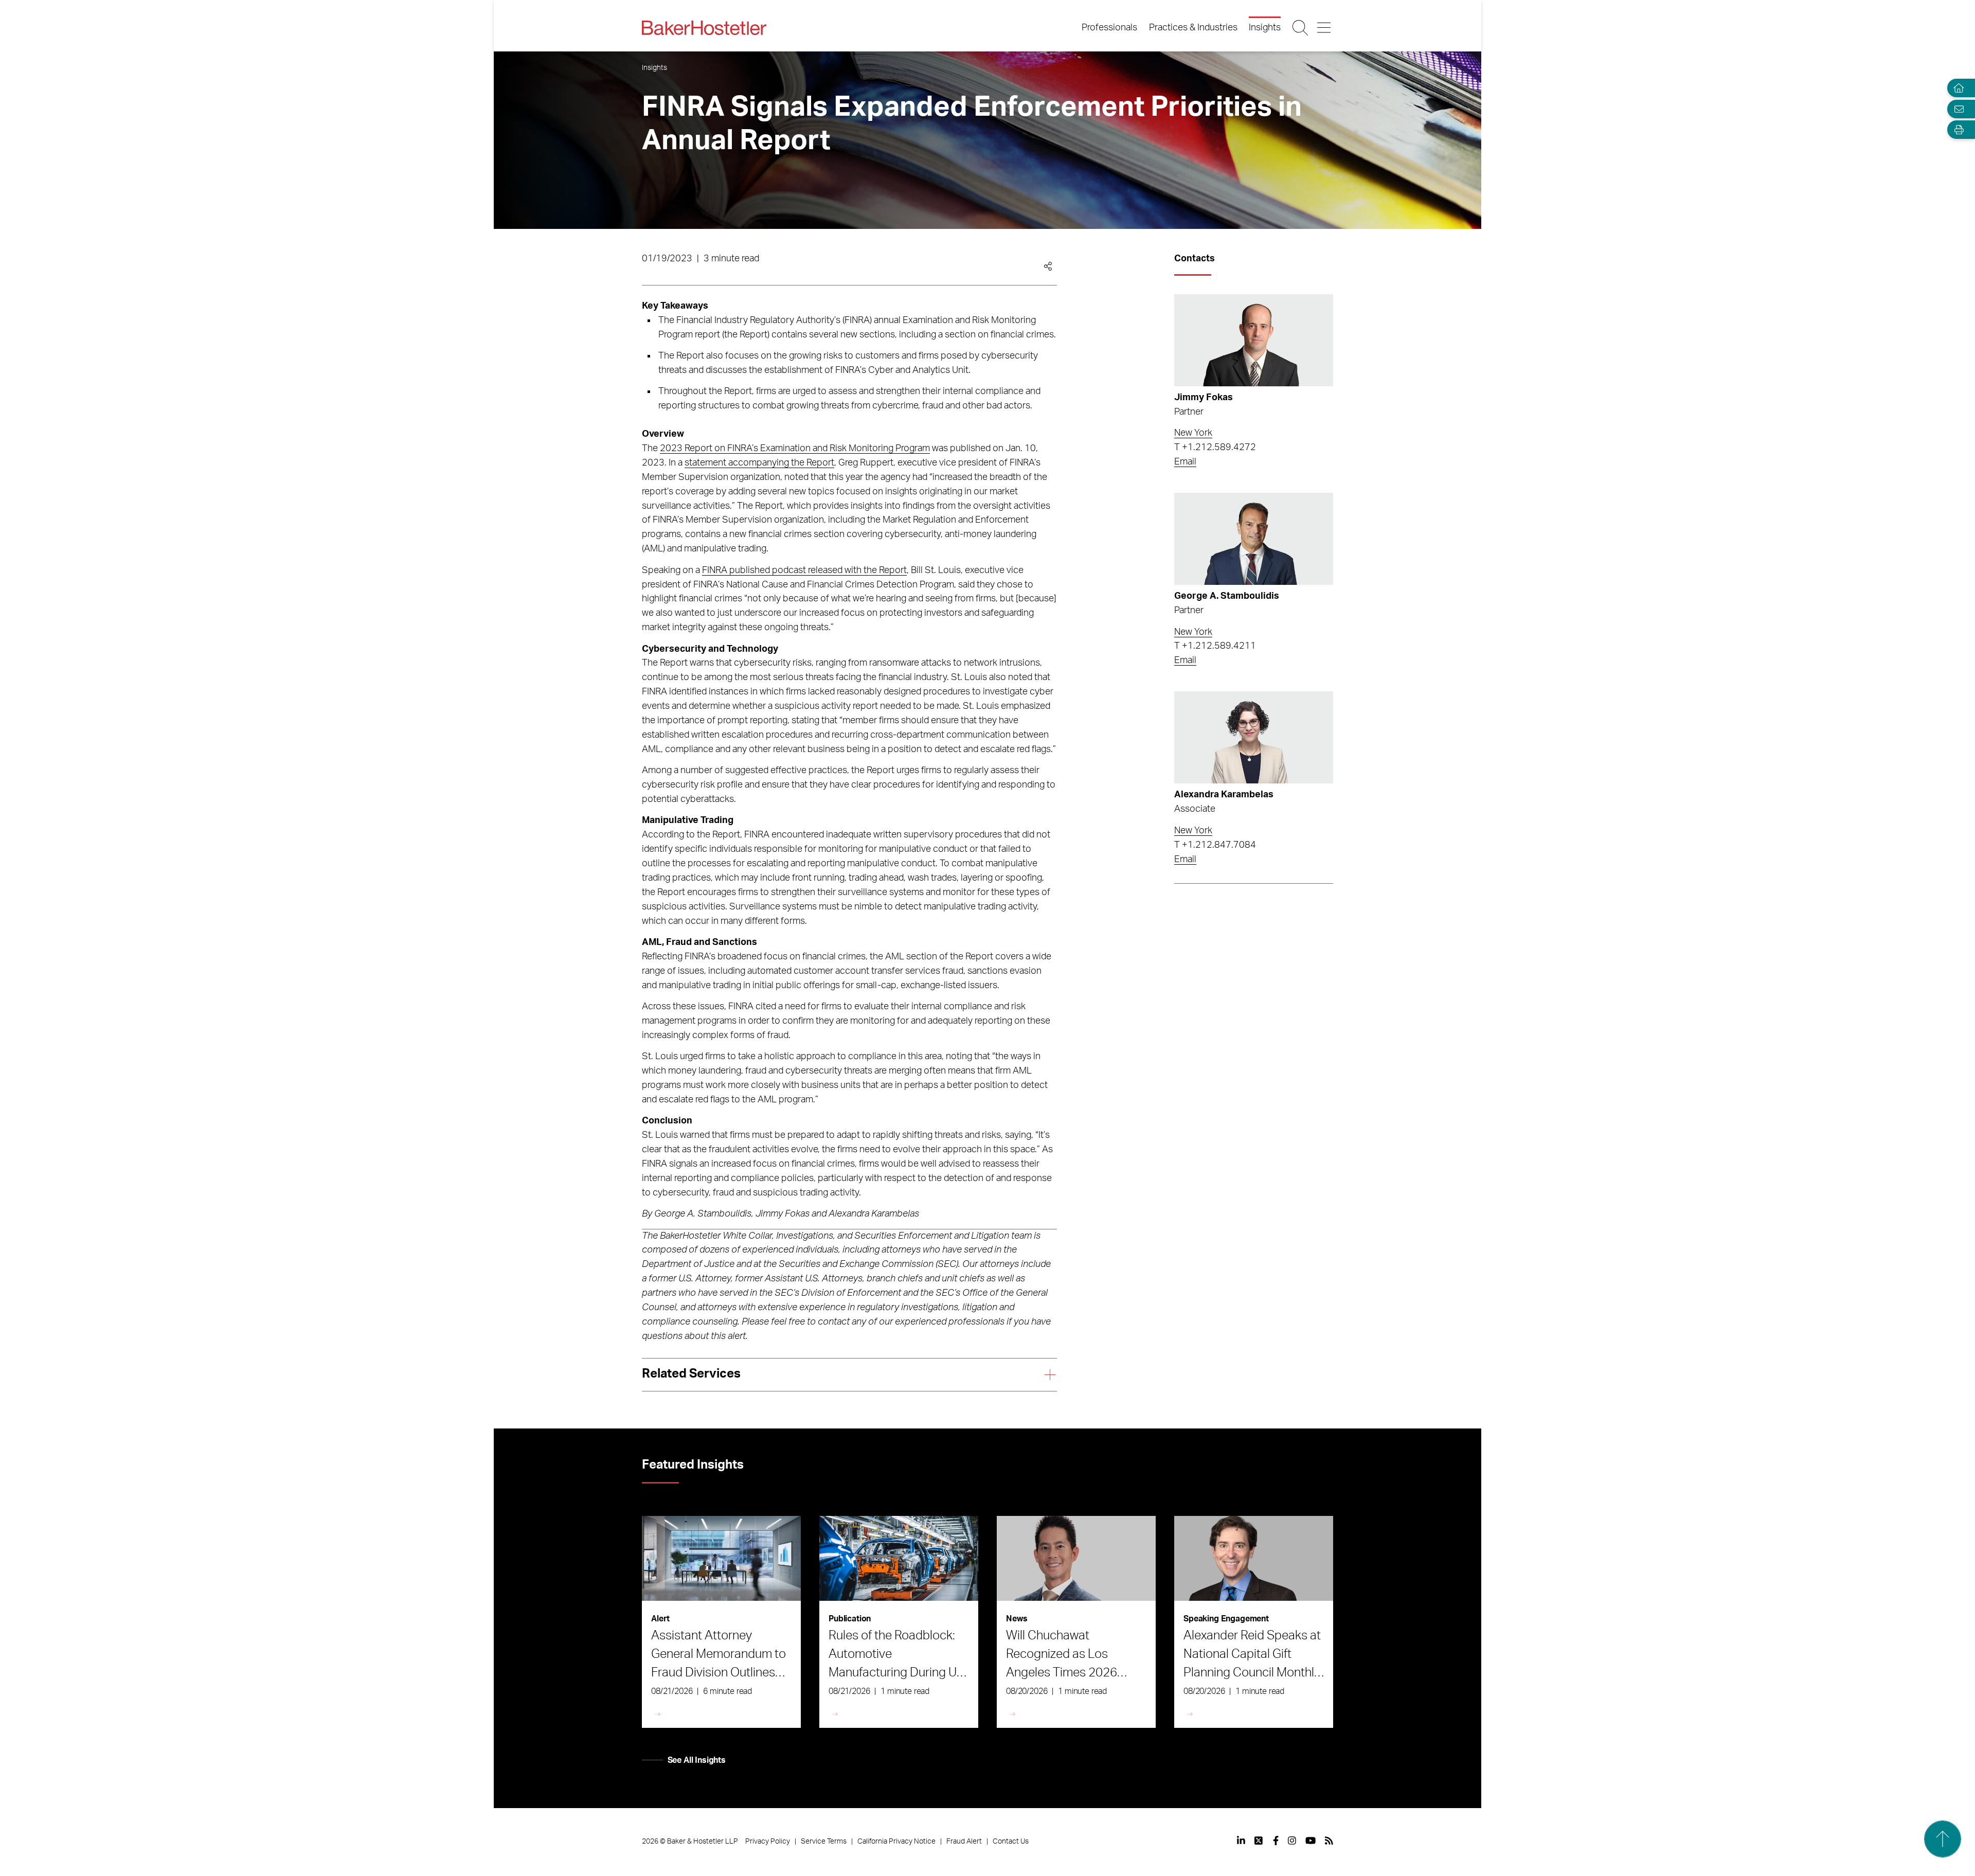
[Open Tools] (1956, 130)
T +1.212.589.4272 (1215, 448)
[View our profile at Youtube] (1310, 1841)
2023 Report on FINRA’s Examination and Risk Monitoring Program (795, 449)
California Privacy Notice (896, 1842)
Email (1185, 462)
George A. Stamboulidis (1227, 596)
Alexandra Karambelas (1224, 795)
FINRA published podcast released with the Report (804, 570)
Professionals (1109, 28)
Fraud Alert (964, 1842)
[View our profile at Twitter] (1259, 1841)
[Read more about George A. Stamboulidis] (1254, 539)
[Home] (1956, 88)
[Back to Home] (704, 28)
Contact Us (1011, 1842)
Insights (1265, 28)
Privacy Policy (768, 1842)
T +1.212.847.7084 (1215, 845)
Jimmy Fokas (1204, 398)
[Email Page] (1956, 109)
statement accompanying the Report (759, 463)
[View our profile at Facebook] (1276, 1841)
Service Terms (824, 1842)
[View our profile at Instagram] (1292, 1841)
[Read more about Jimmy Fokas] (1254, 340)
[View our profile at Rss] (1329, 1841)
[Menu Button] (1325, 28)
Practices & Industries (1193, 28)
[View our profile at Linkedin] (1241, 1841)
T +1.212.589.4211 (1215, 646)
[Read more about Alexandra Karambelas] (1254, 737)
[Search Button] (1301, 28)
